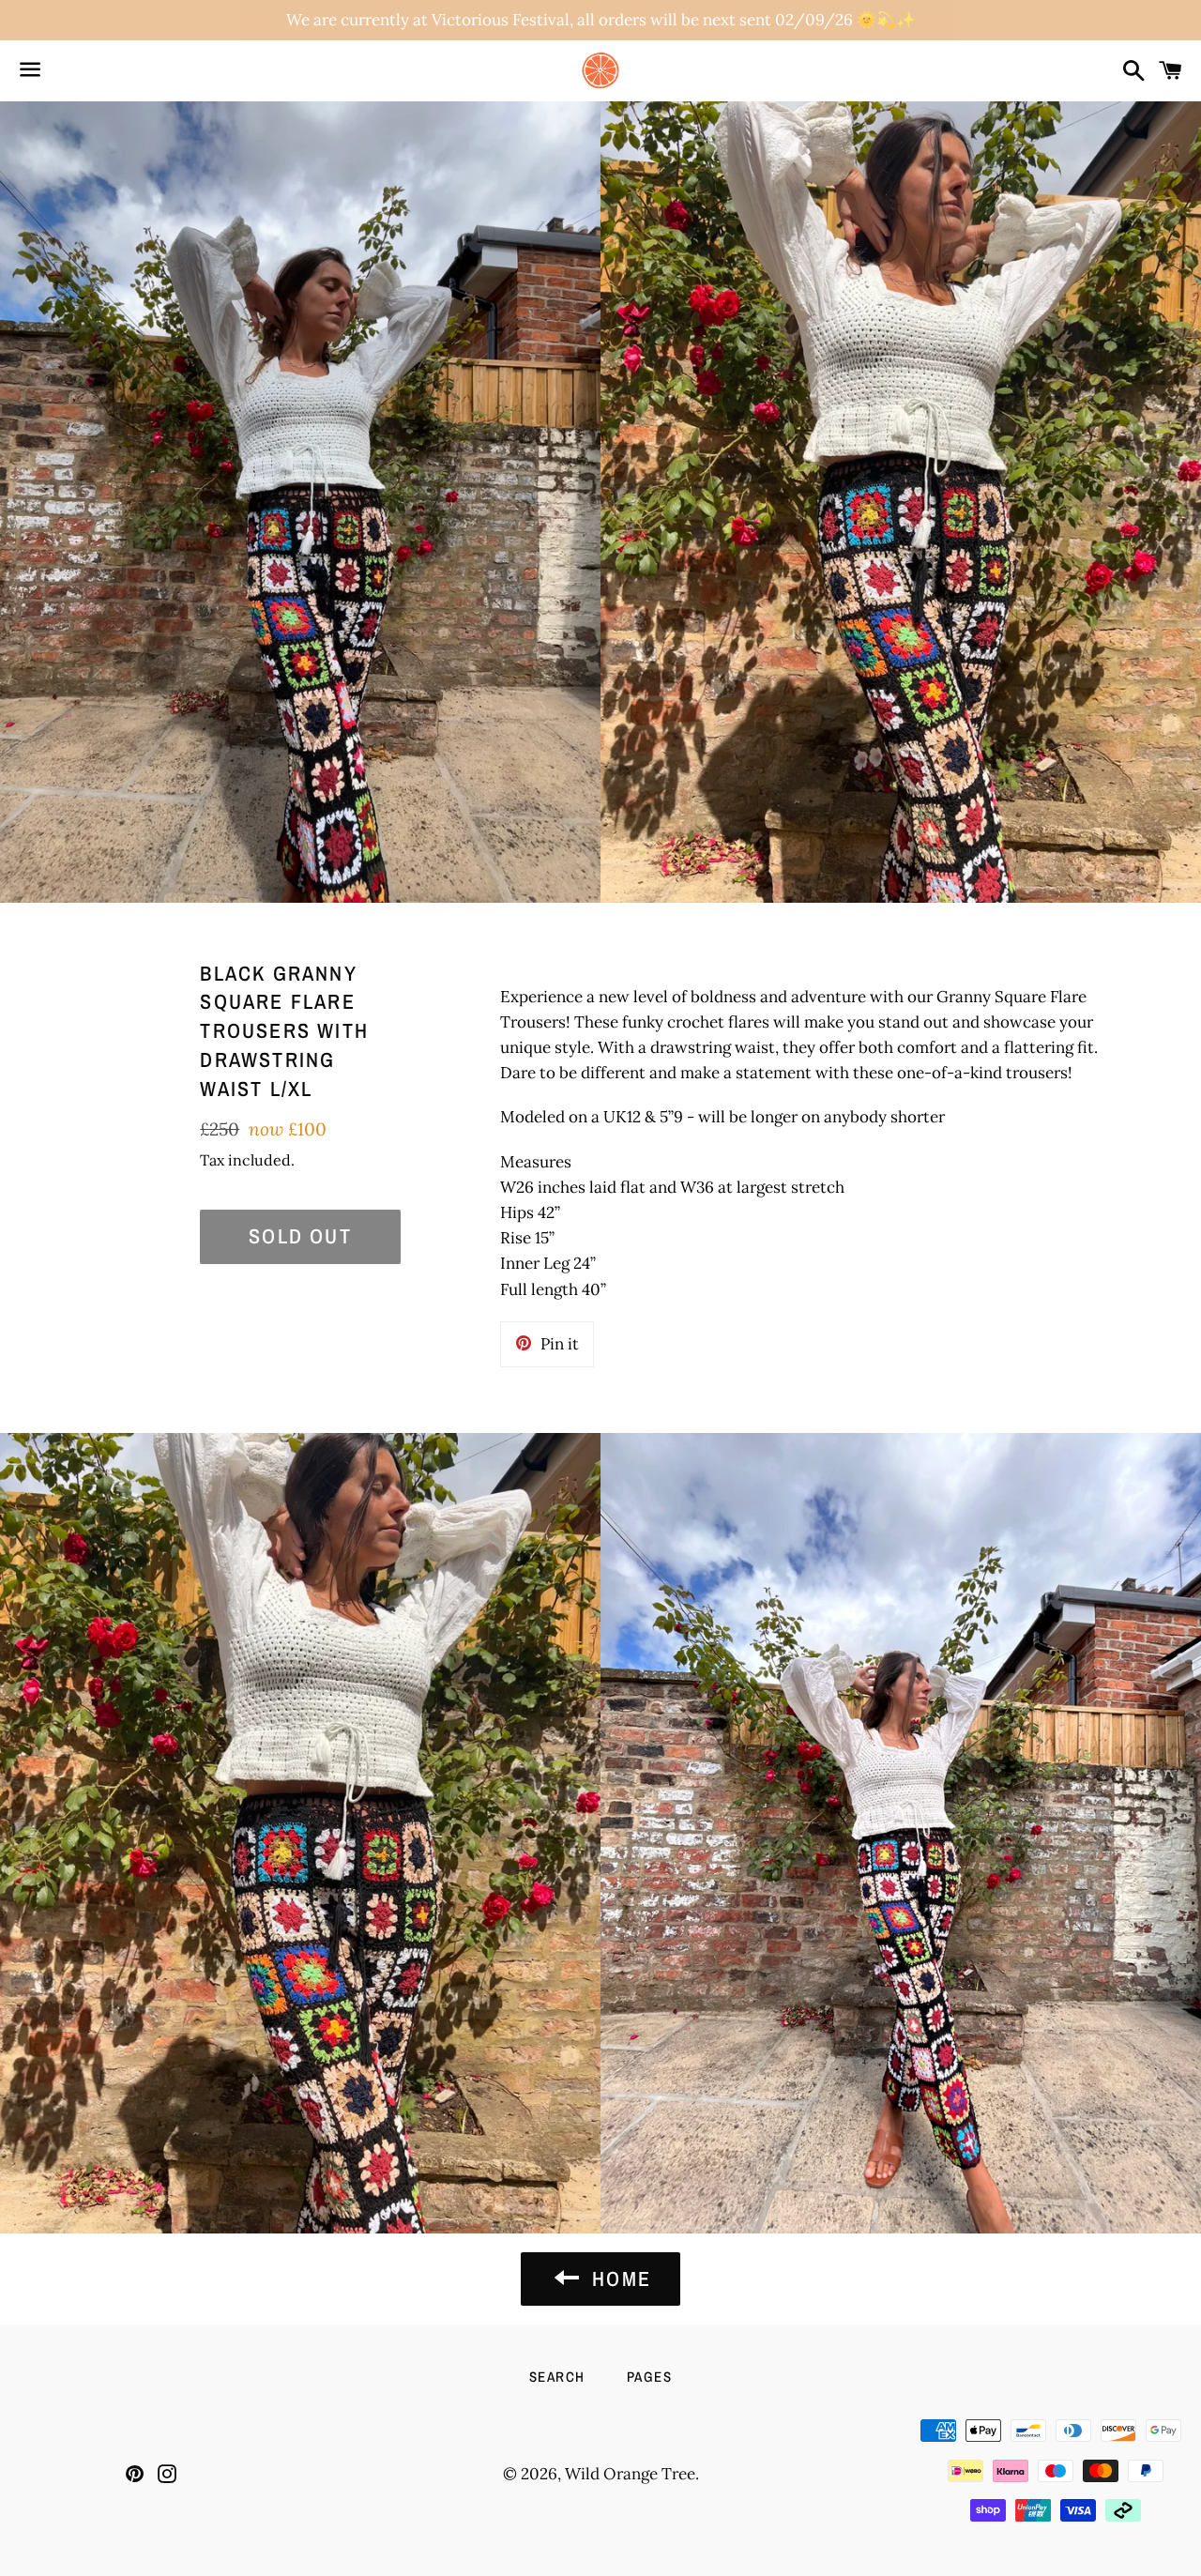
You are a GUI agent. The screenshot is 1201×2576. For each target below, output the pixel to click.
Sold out (300, 1236)
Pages (650, 2377)
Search (557, 2377)
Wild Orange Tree (630, 2474)
